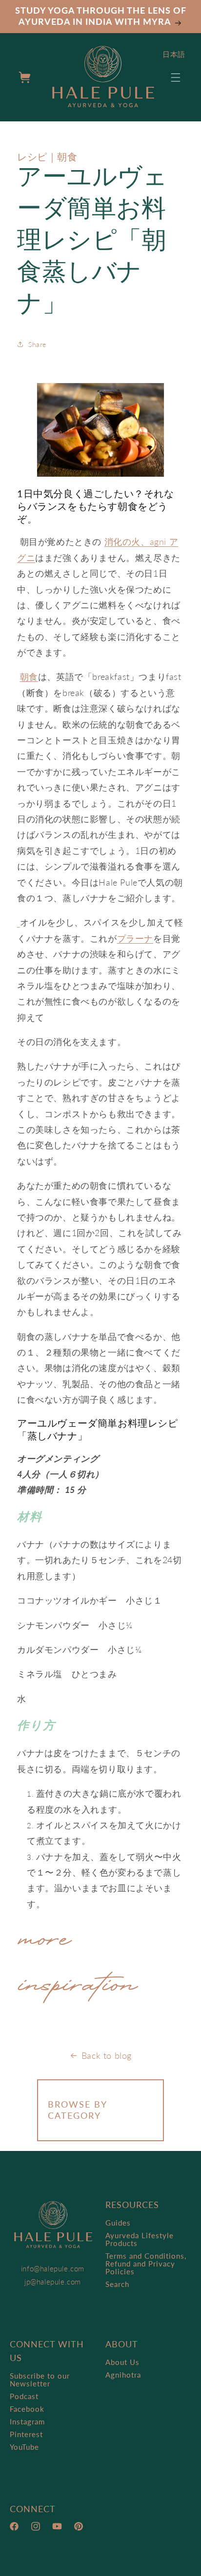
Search (117, 2284)
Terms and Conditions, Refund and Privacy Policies (146, 2264)
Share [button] (37, 344)
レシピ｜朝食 (47, 156)
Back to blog (107, 2055)
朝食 (29, 677)
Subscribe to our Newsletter (40, 2380)
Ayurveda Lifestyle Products (140, 2239)
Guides (118, 2223)
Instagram (27, 2421)
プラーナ (135, 938)
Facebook (27, 2409)
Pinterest (26, 2434)
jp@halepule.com (53, 2282)
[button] (176, 77)
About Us (122, 2362)
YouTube (24, 2447)
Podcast (24, 2396)
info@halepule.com (53, 2268)
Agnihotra (123, 2375)
